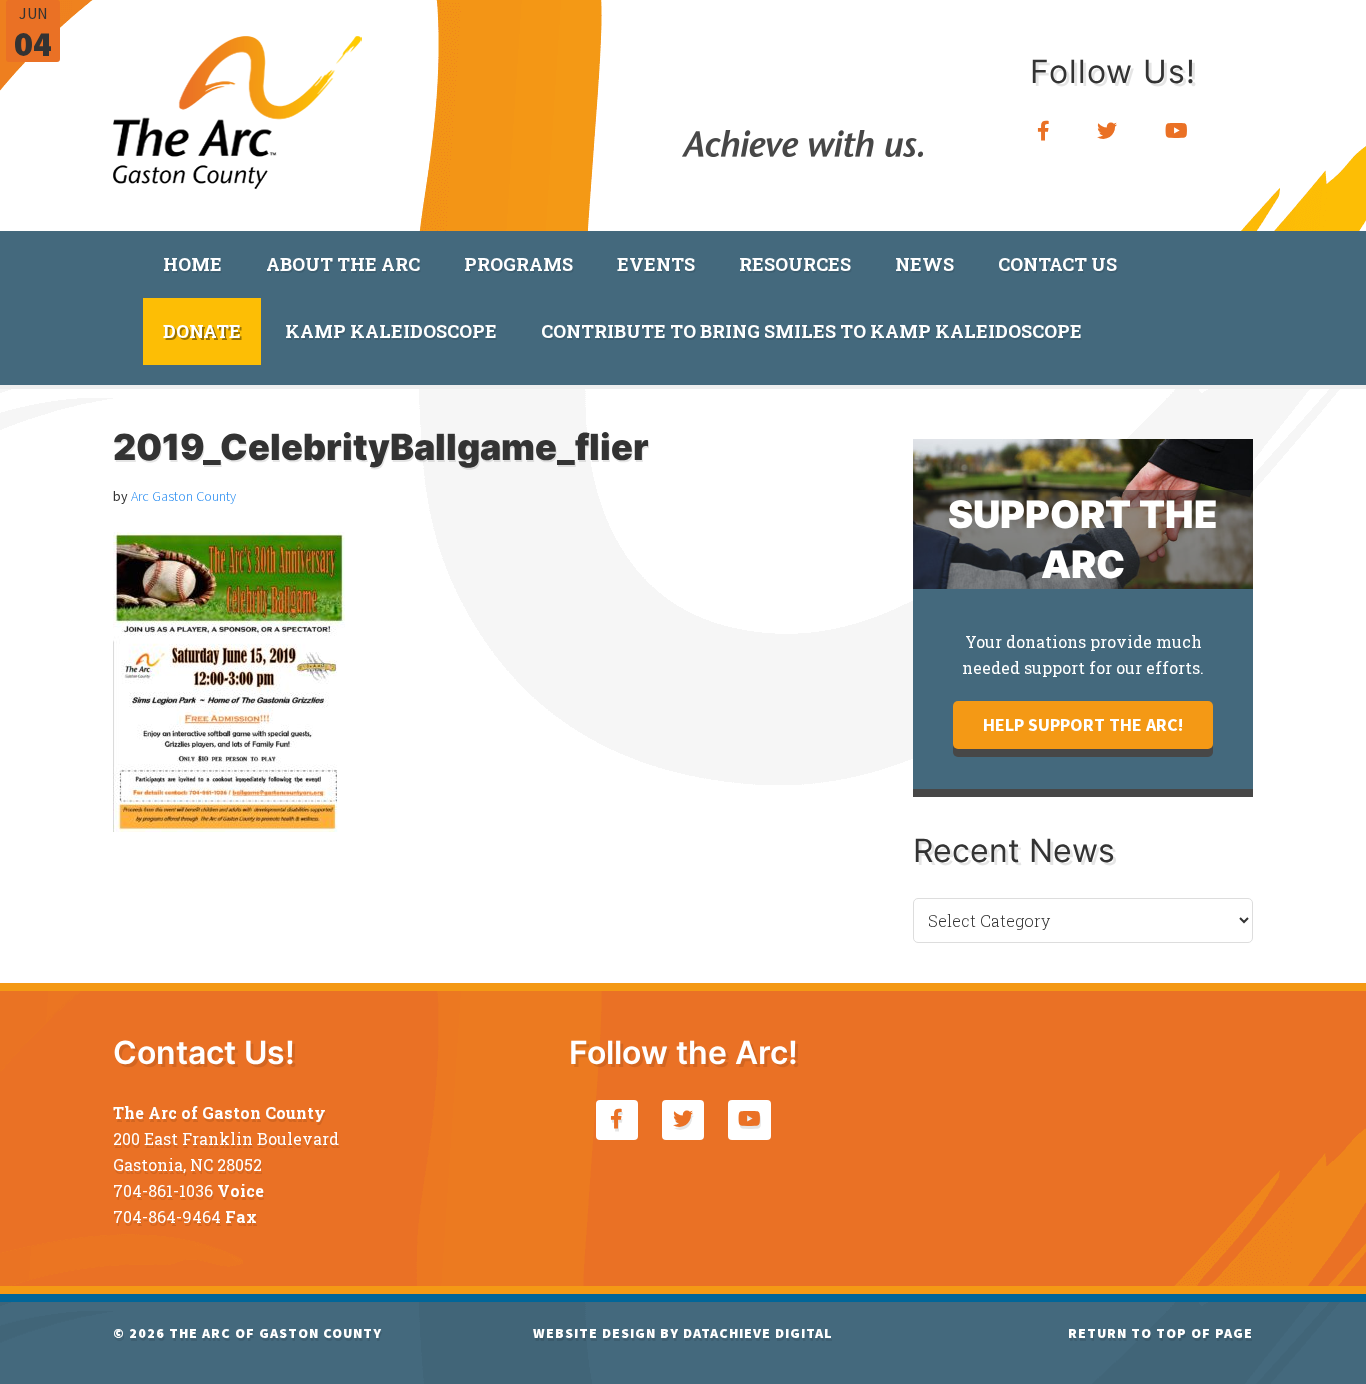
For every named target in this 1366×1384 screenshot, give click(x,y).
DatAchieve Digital (758, 1333)
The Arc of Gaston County (238, 105)
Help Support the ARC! (1083, 724)
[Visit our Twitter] (1107, 131)
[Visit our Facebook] (1044, 131)
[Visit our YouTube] (1177, 131)
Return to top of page (1160, 1333)
